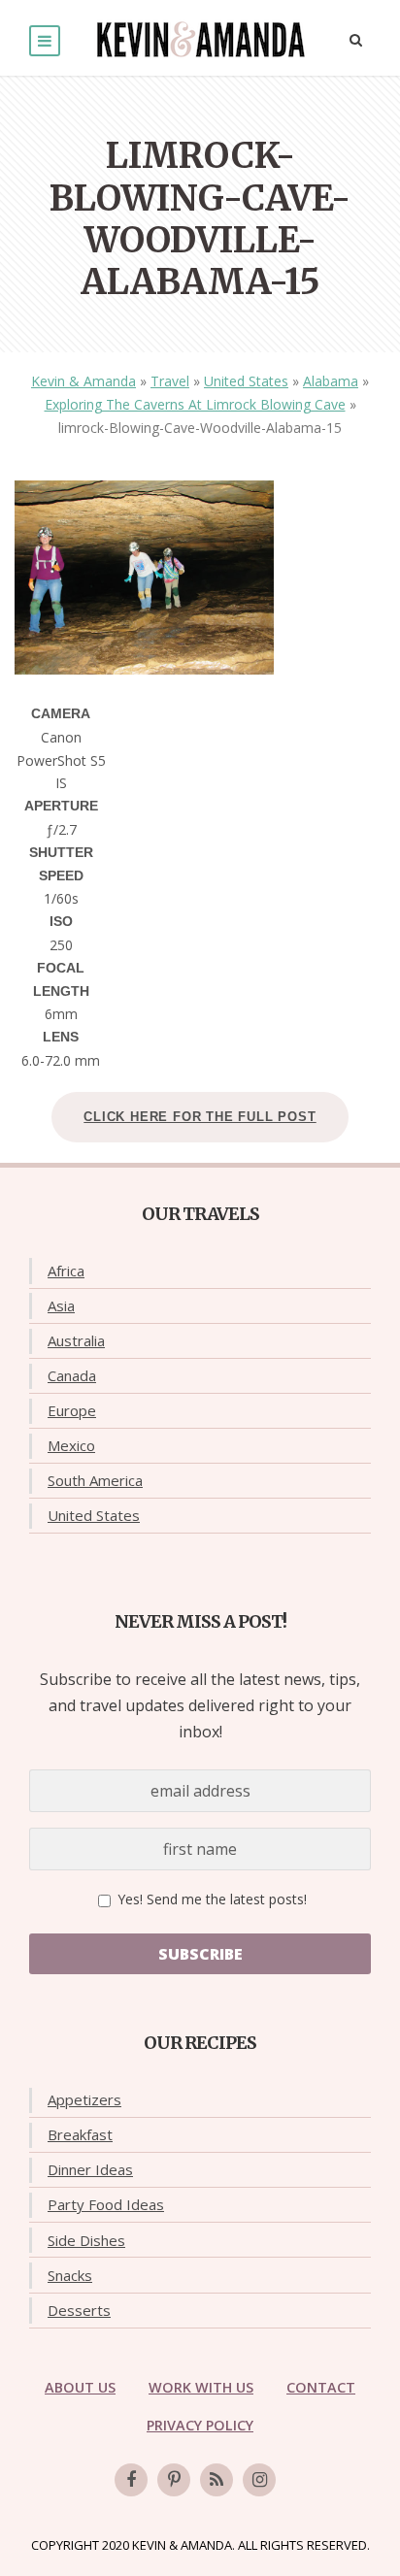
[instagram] (259, 2480)
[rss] (217, 2480)
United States (246, 381)
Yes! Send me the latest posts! (210, 1899)
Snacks (70, 2275)
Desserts (79, 2310)
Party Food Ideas (106, 2204)
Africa (66, 1271)
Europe (72, 1410)
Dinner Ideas (90, 2169)
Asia (61, 1305)
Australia (76, 1340)
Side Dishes (86, 2240)
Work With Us (201, 2387)
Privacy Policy (200, 2425)
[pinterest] (174, 2480)
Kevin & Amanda (83, 381)
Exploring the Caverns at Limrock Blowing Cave (195, 404)
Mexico (71, 1445)
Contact (321, 2387)
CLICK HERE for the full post (200, 1117)
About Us (80, 2387)
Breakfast (80, 2134)
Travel (170, 381)
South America (95, 1480)
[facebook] (131, 2480)
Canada (72, 1375)
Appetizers (84, 2099)
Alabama (331, 381)
